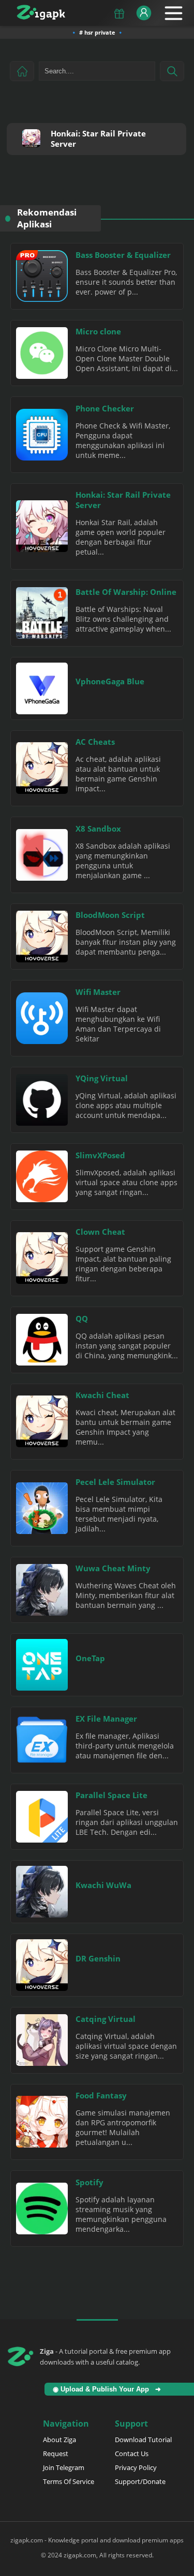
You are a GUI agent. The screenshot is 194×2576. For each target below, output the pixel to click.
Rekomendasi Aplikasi (47, 218)
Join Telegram (64, 2467)
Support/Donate (140, 2481)
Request (56, 2454)
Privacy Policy (136, 2467)
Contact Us (132, 2454)
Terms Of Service (69, 2481)
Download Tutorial (143, 2440)
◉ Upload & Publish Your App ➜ (109, 2389)
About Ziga (59, 2440)
